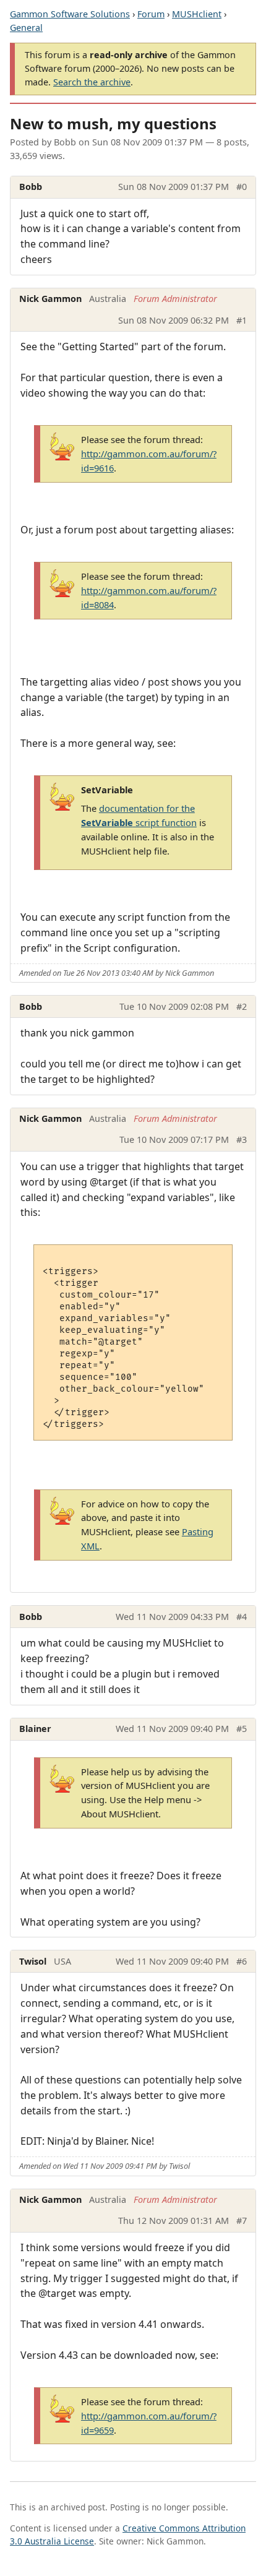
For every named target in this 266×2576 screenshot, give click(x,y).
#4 (242, 1617)
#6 (242, 1961)
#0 (242, 187)
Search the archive (92, 82)
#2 (242, 1006)
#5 (242, 1729)
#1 (242, 320)
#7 (242, 2221)
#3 (242, 1139)
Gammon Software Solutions (70, 14)
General (26, 28)
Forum (151, 14)
